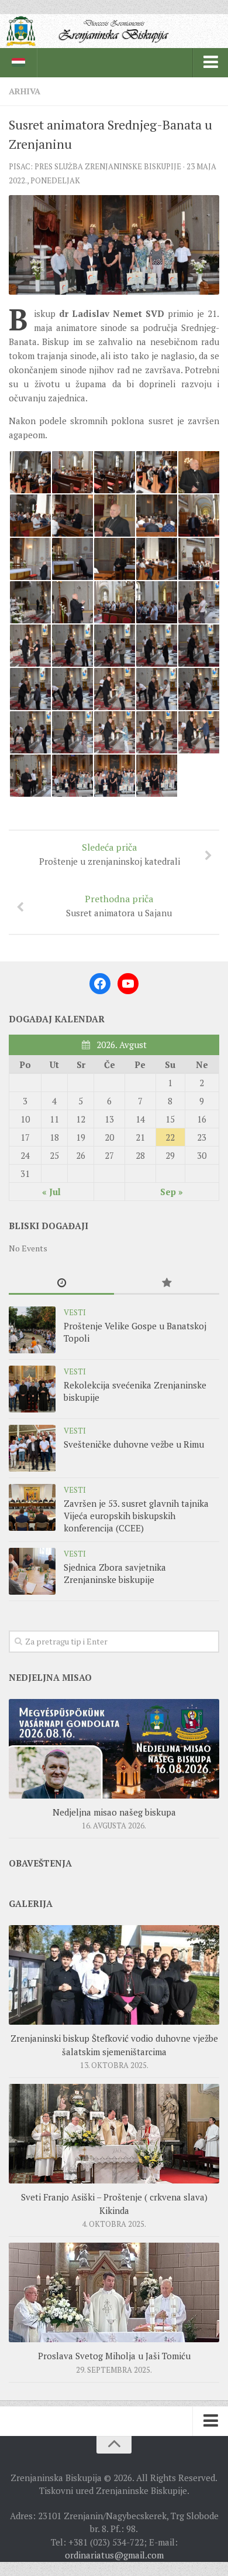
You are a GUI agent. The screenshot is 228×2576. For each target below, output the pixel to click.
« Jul (51, 1192)
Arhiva (25, 91)
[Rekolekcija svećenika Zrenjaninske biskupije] (32, 1389)
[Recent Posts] (61, 1284)
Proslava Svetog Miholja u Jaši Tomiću (114, 2356)
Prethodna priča (119, 905)
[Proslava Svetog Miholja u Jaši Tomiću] (114, 2292)
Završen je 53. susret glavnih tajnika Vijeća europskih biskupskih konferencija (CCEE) (136, 1516)
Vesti (75, 1312)
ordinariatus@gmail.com (114, 2555)
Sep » (172, 1192)
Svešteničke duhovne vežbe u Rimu (134, 1444)
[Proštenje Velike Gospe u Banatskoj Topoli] (32, 1330)
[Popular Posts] (167, 1284)
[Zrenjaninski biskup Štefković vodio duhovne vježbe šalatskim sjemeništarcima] (114, 1975)
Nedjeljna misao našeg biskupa (114, 1812)
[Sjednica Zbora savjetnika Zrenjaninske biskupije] (32, 1571)
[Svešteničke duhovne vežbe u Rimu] (32, 1448)
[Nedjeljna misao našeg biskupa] (114, 1749)
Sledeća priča (110, 854)
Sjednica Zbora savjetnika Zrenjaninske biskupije (115, 1573)
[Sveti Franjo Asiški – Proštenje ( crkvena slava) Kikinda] (114, 2134)
